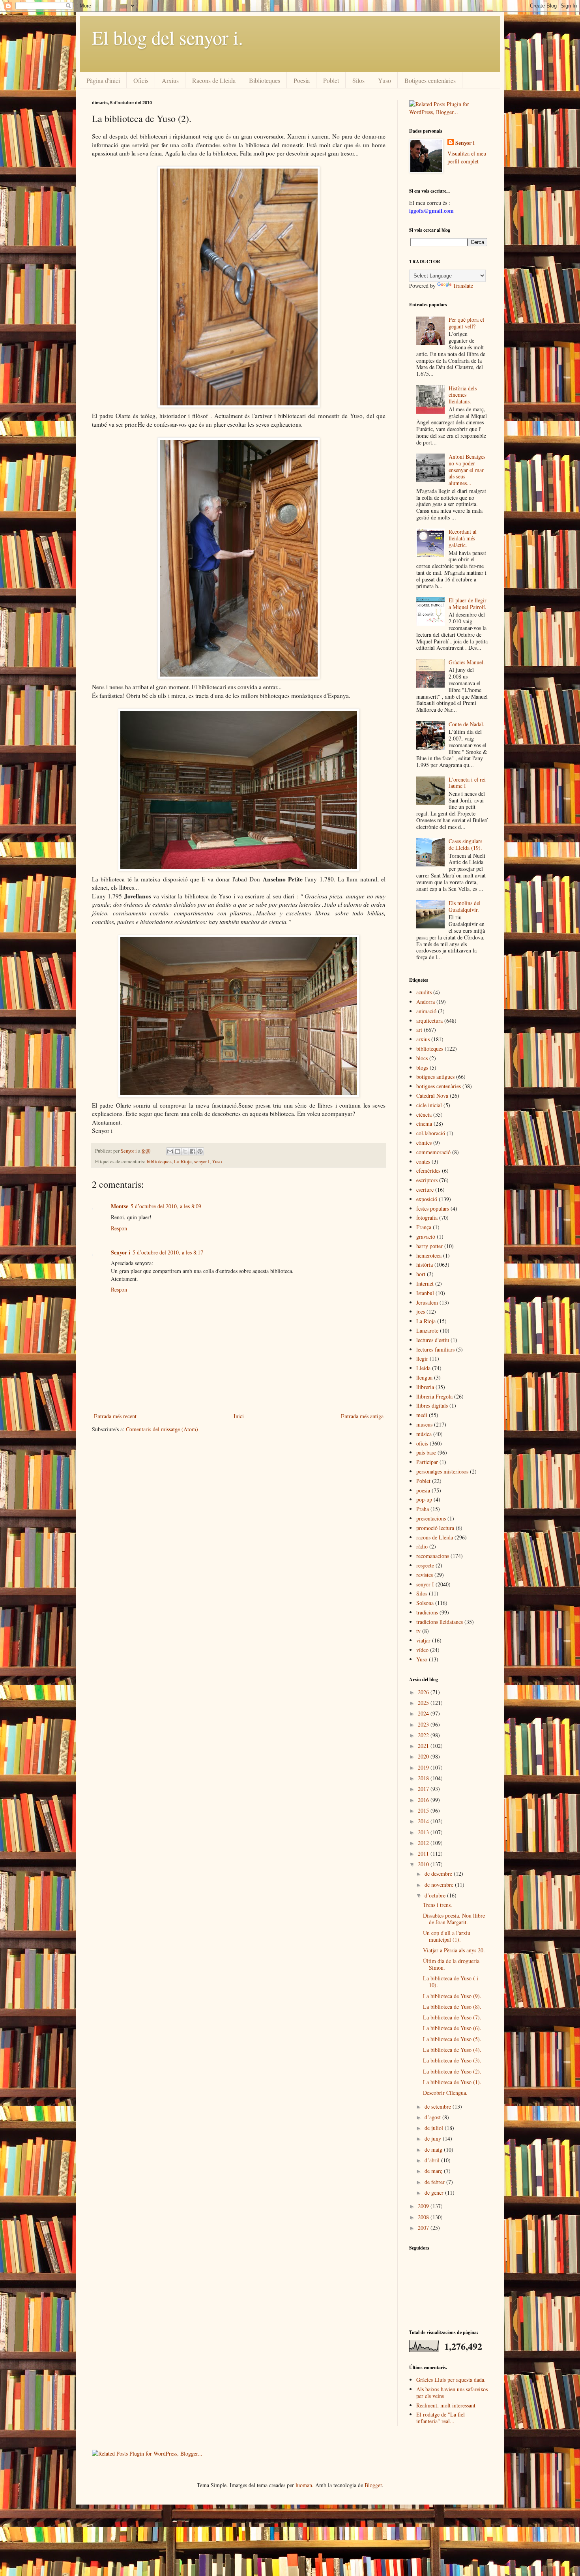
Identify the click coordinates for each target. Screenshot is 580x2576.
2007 (424, 2228)
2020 (424, 1756)
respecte (425, 1565)
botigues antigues (435, 1077)
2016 (424, 1800)
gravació (426, 1236)
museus (424, 1424)
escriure (425, 1190)
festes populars (433, 1208)
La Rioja (183, 1161)
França (424, 1227)
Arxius (170, 80)
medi (422, 1415)
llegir (422, 1358)
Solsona (425, 1603)
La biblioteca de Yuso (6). (452, 2028)
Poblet (331, 80)
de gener (435, 2193)
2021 (424, 1746)
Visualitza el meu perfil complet (467, 157)
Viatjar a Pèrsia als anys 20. (454, 1950)
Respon (119, 1228)
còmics (424, 1143)
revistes (425, 1575)
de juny (434, 2138)
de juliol (435, 2128)
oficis (422, 1443)
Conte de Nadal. (467, 724)
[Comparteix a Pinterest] (200, 1151)
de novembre (440, 1885)
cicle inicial (429, 1105)
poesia (423, 1490)
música (424, 1434)
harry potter (429, 1246)
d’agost (433, 2117)
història (425, 1265)
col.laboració (431, 1133)
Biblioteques (265, 80)
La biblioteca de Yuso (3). (452, 2060)
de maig (434, 2149)
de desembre (439, 1874)
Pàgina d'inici (103, 80)
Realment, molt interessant (446, 2405)
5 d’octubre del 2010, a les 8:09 (166, 1206)
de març (434, 2171)
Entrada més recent (115, 1416)
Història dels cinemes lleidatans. (463, 395)
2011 (424, 1853)
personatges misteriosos (442, 1471)
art (419, 1030)
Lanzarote (427, 1330)
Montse (120, 1206)
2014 (424, 1821)
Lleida (423, 1368)
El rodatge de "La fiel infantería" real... (441, 2418)
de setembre (439, 2106)
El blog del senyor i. (167, 37)
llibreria (425, 1387)
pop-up (424, 1499)
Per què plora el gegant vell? (466, 323)
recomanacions (433, 1556)
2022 (424, 1735)
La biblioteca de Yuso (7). (452, 2017)
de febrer (435, 2182)
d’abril (433, 2160)
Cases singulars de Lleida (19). (465, 844)
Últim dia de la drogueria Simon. (451, 1964)
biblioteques (159, 1161)
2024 (424, 1713)
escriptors (427, 1180)
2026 (424, 1692)
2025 (424, 1703)
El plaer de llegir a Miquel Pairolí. (468, 604)
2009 (424, 2206)
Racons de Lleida (214, 80)
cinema (424, 1124)
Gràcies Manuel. (467, 662)
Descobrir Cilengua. (445, 2093)
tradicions (427, 1612)
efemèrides (428, 1171)
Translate (463, 286)
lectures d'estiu (433, 1340)
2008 (424, 2217)
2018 (424, 1778)
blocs (422, 1058)
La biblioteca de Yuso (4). (452, 2050)
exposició (427, 1199)
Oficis (141, 80)
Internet (425, 1283)
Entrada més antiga (362, 1416)
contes (423, 1161)
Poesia (302, 80)
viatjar (423, 1640)
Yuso (384, 80)
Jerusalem (427, 1302)
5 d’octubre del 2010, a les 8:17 (168, 1252)
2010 (424, 1864)
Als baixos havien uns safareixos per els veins (452, 2392)
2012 (424, 1843)
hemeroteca (429, 1255)
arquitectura (429, 1021)
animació (426, 1011)
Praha (423, 1509)
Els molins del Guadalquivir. (465, 906)
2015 (424, 1810)
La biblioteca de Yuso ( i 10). (451, 1982)
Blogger (373, 2485)
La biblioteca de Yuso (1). (452, 2082)
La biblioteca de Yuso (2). (452, 2071)
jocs (421, 1311)
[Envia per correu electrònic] (170, 1151)
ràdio (422, 1546)
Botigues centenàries (430, 80)
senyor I (202, 1161)
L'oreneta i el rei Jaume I (467, 783)
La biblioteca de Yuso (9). (452, 1996)
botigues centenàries (439, 1086)
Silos (358, 80)
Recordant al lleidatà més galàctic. (463, 538)
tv (418, 1631)
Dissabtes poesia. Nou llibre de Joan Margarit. (454, 1919)
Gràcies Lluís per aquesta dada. (451, 2380)
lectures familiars (435, 1349)
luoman (304, 2485)
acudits (424, 992)
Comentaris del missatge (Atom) (162, 1429)
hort (421, 1274)
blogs (422, 1068)
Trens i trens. (438, 1905)
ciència (424, 1115)
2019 (424, 1767)
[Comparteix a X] (185, 1151)
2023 (424, 1724)
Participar (427, 1462)
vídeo (422, 1650)
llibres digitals (432, 1405)
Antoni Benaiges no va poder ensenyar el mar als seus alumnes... (467, 470)
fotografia (427, 1218)
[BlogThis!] (178, 1151)
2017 (424, 1789)
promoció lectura (435, 1528)
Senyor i (121, 1252)
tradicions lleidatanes (440, 1622)
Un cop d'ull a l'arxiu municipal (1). (447, 1936)
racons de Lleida (435, 1537)
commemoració (433, 1152)
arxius (423, 1039)
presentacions (431, 1518)
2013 (424, 1832)
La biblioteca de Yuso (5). (452, 2039)
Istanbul (425, 1293)
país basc (426, 1452)
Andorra (426, 1002)
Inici (239, 1416)
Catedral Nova (432, 1096)
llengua (424, 1377)
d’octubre (436, 1895)
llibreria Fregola (434, 1396)
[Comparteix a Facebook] (193, 1151)
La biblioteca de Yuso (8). (452, 2007)
